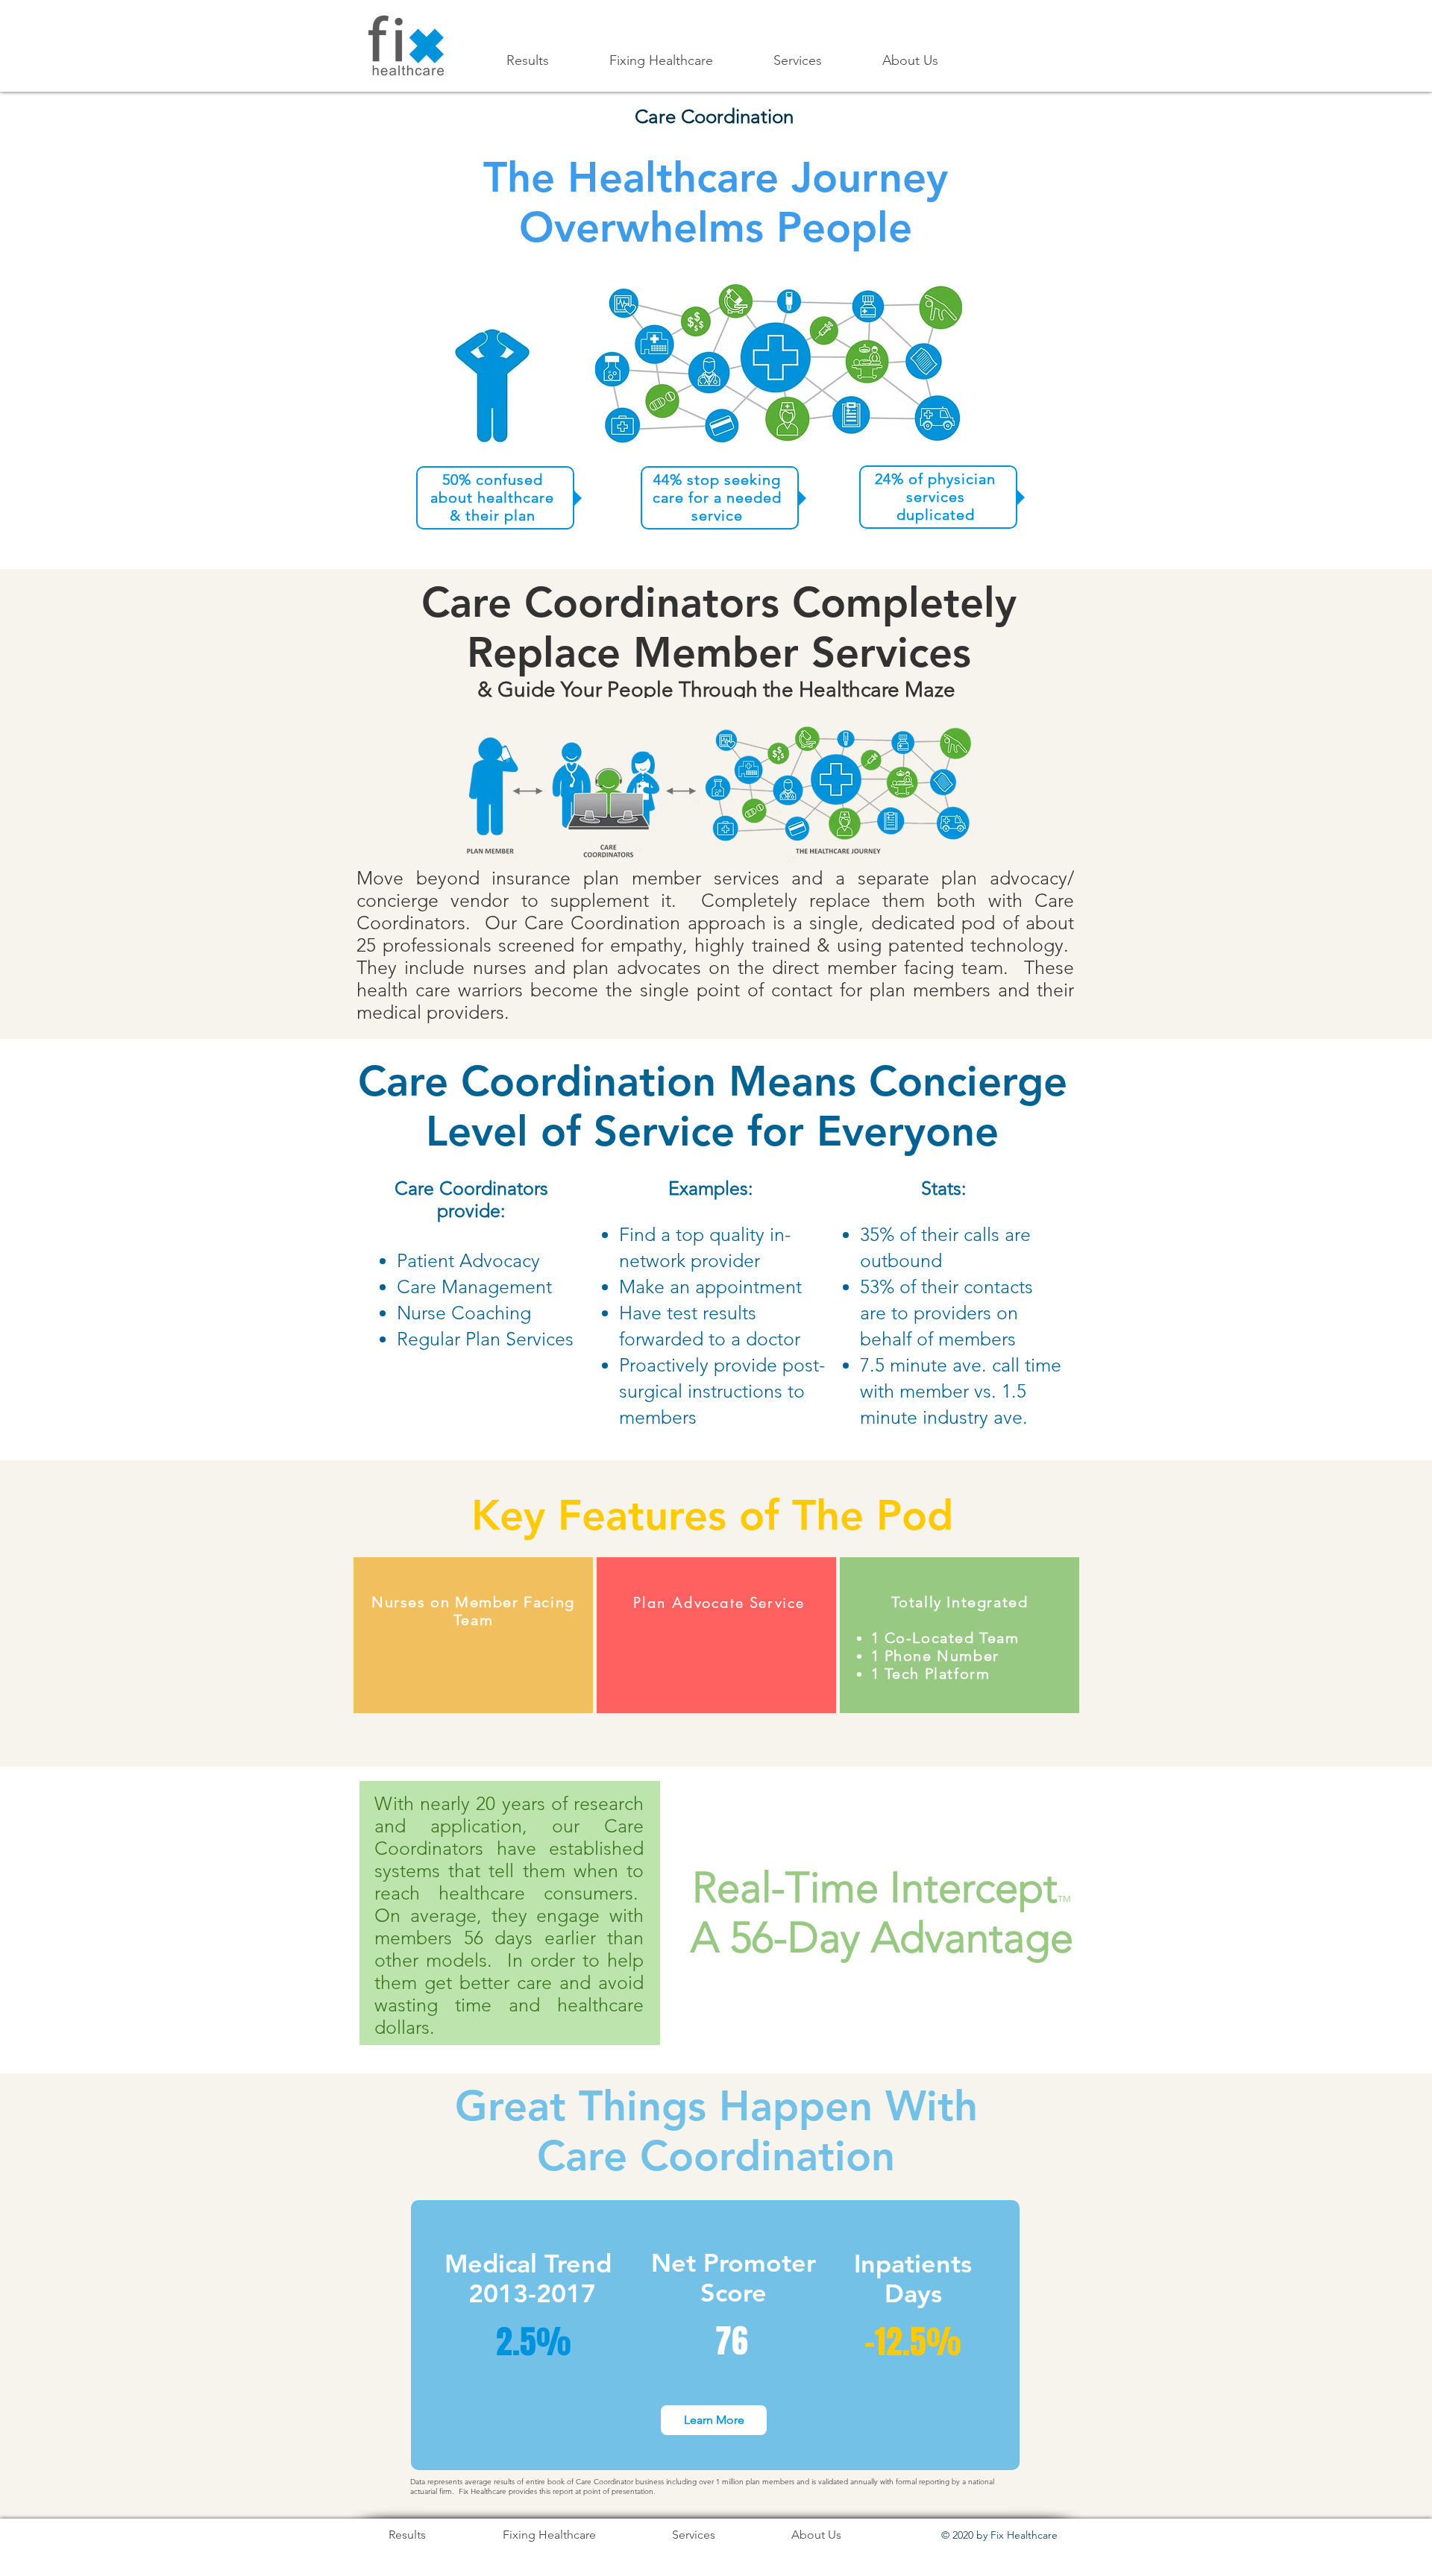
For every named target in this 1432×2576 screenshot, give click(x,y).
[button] (661, 61)
